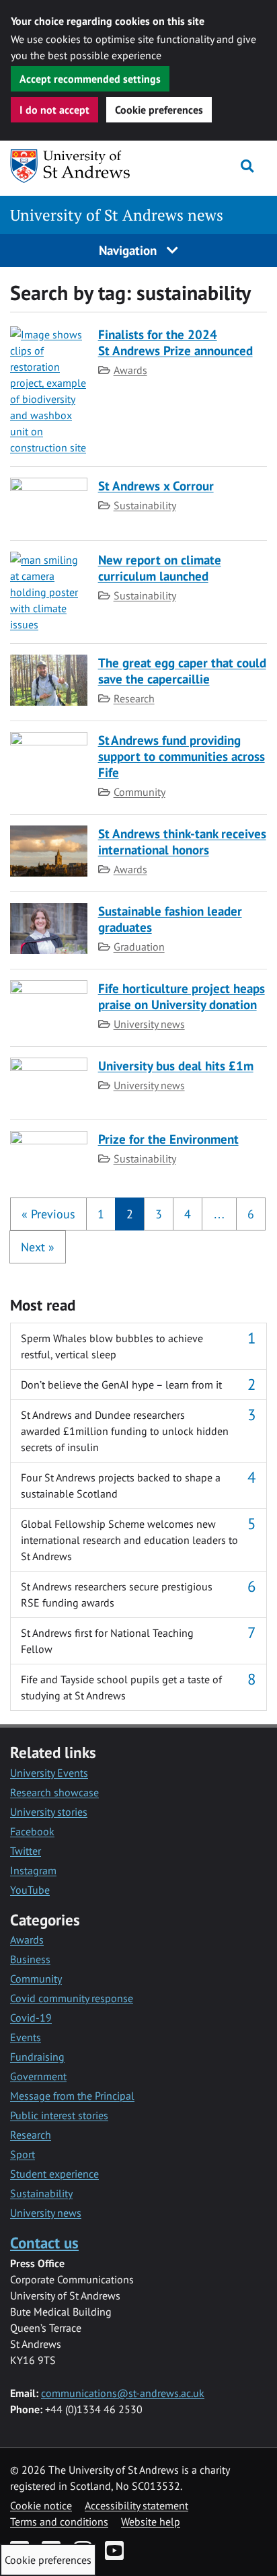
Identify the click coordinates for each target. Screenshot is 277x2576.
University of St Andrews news (117, 215)
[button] (48, 1214)
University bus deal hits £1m (176, 1065)
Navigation (129, 250)
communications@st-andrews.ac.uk (123, 2393)
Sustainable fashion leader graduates (170, 919)
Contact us (44, 2243)
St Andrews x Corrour (156, 485)
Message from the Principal (72, 2096)
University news (149, 1024)
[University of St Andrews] (79, 166)
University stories (49, 1812)
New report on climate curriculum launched (160, 567)
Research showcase (54, 1792)
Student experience (54, 2174)
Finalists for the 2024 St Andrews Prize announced (175, 342)
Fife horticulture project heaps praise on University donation (182, 996)
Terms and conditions (59, 2522)
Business (30, 1959)
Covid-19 (31, 2018)
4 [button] (188, 1214)
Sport (23, 2154)
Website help (151, 2522)
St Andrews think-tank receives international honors (182, 841)
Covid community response (72, 1998)
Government (38, 2076)
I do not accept (54, 110)
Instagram (33, 1870)
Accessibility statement (136, 2505)
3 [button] (159, 1214)
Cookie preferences (159, 110)
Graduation (139, 947)
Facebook (32, 1831)
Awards (130, 370)
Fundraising (37, 2057)
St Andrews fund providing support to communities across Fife (182, 756)
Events (26, 2037)
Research (134, 698)
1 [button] (101, 1214)
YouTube (30, 1890)
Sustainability (145, 505)
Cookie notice (41, 2505)
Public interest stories (59, 2115)
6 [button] (251, 1214)
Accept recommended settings (90, 79)
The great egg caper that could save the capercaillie (182, 670)
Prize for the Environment (168, 1139)
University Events (49, 1773)
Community (140, 792)
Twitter (26, 1851)
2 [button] (130, 1214)
